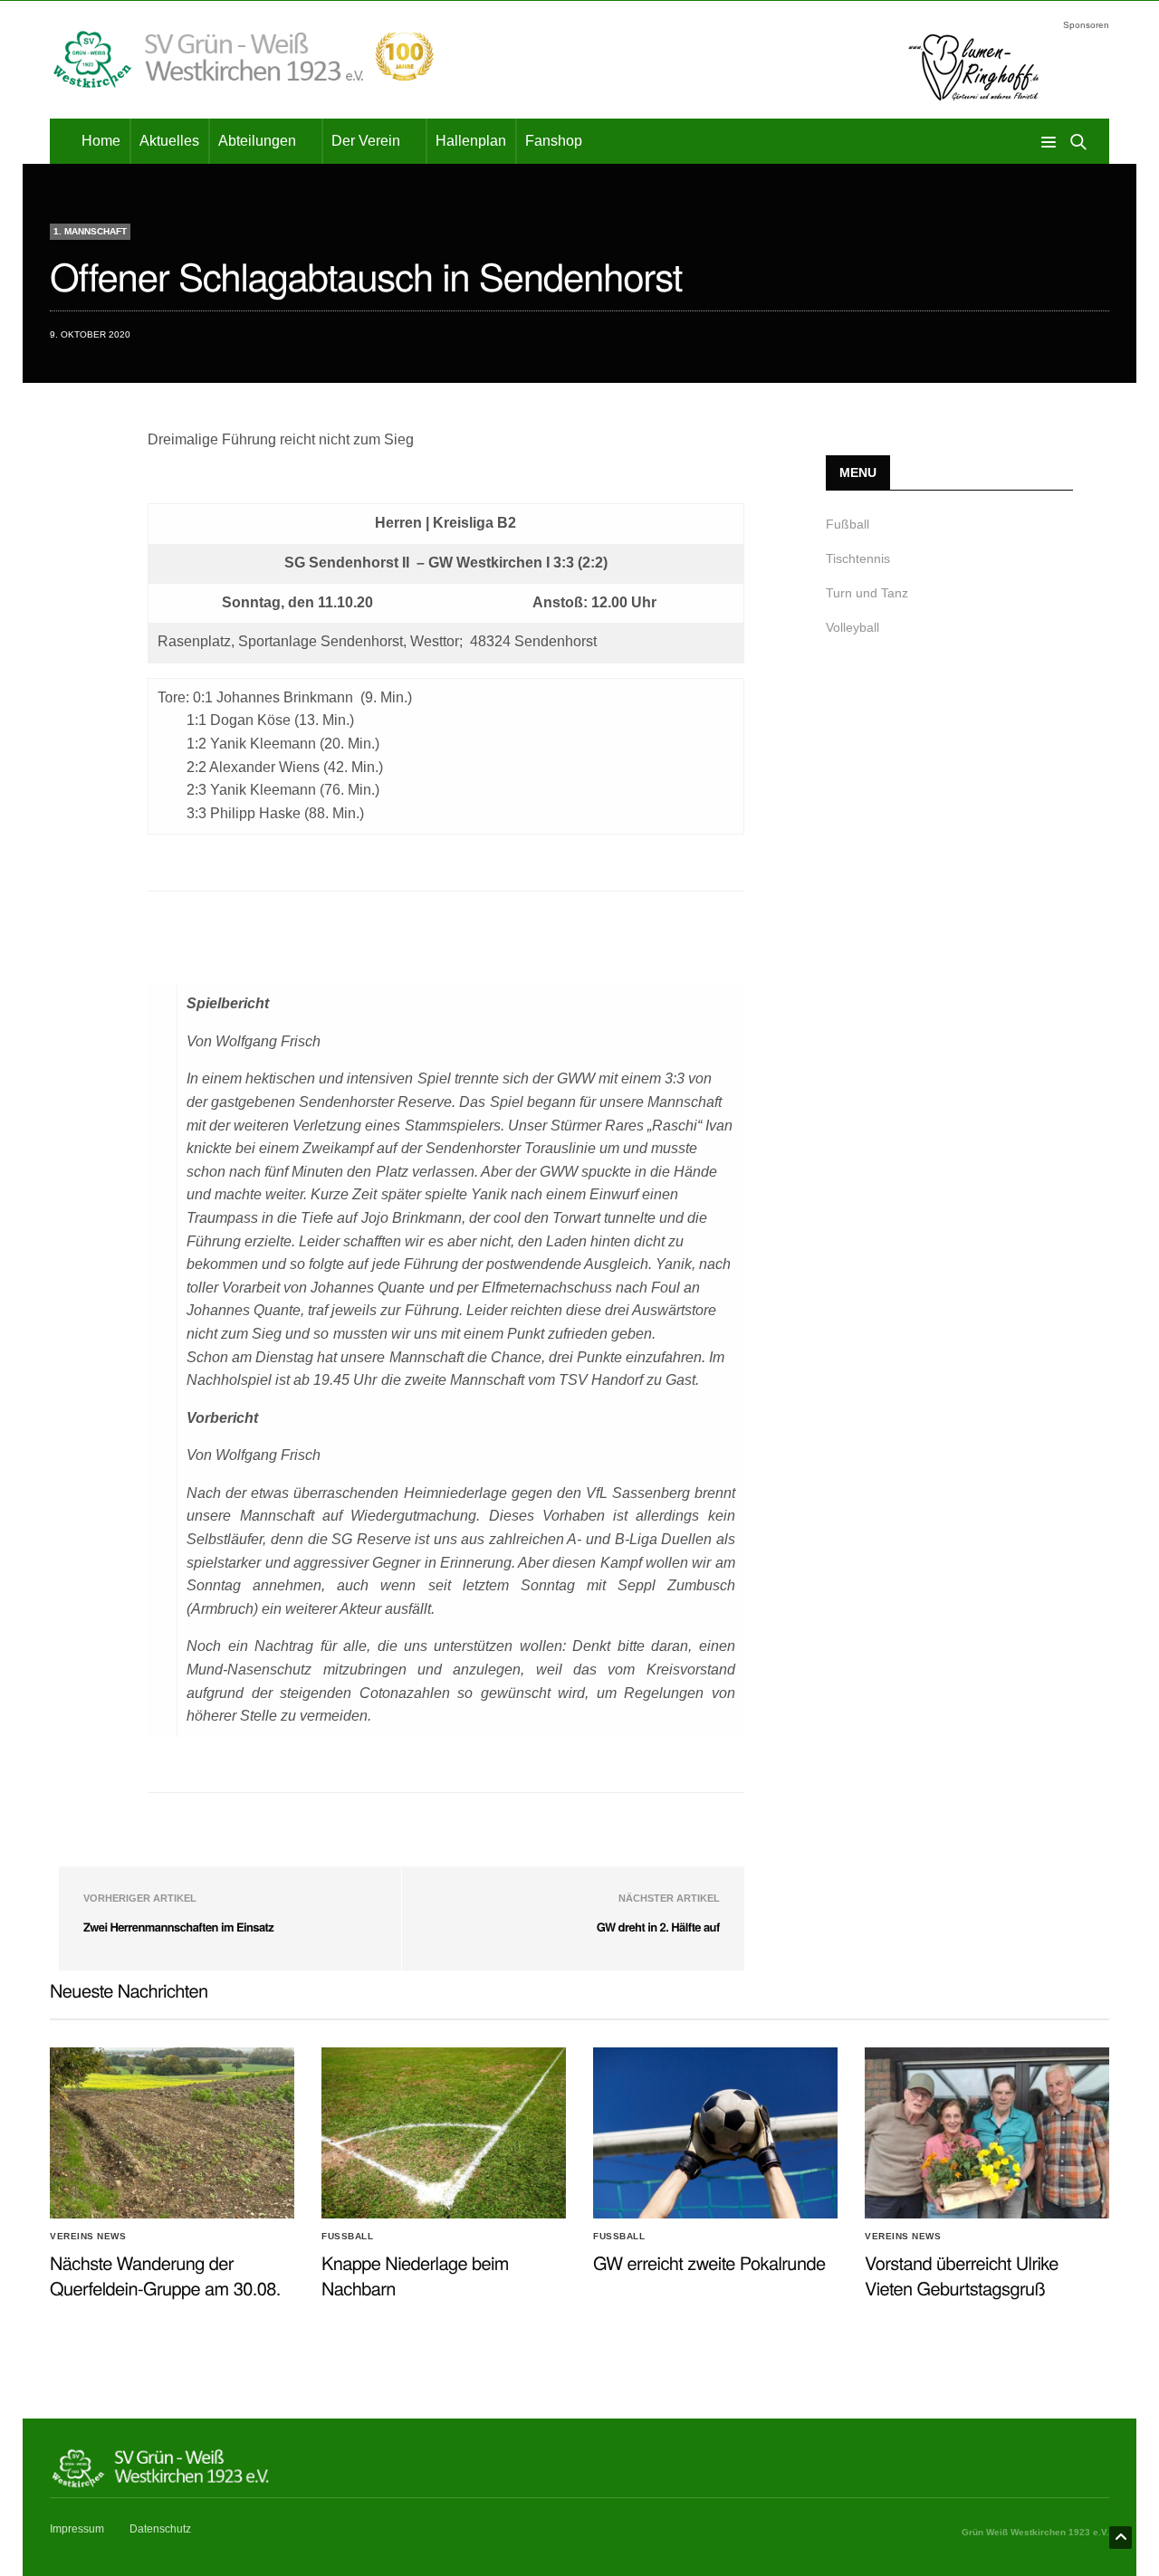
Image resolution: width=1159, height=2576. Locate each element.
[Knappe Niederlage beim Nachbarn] (444, 2133)
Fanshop (554, 141)
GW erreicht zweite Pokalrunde (709, 2262)
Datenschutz (160, 2529)
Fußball (848, 524)
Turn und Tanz (867, 593)
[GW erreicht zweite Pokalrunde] (715, 2133)
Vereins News (88, 2237)
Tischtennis (858, 558)
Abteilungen (257, 141)
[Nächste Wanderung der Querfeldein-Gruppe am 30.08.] (172, 2133)
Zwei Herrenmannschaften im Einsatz (178, 1927)
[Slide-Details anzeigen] (973, 67)
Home (101, 141)
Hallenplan (471, 141)
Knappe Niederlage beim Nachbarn (415, 2275)
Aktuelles (169, 141)
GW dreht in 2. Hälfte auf (658, 1927)
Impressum (77, 2529)
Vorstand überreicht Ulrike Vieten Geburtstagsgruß (962, 2275)
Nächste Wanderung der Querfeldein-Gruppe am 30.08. (165, 2275)
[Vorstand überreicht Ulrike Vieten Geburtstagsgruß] (987, 2133)
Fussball (347, 2237)
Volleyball (852, 627)
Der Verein (366, 141)
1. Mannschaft (90, 231)
